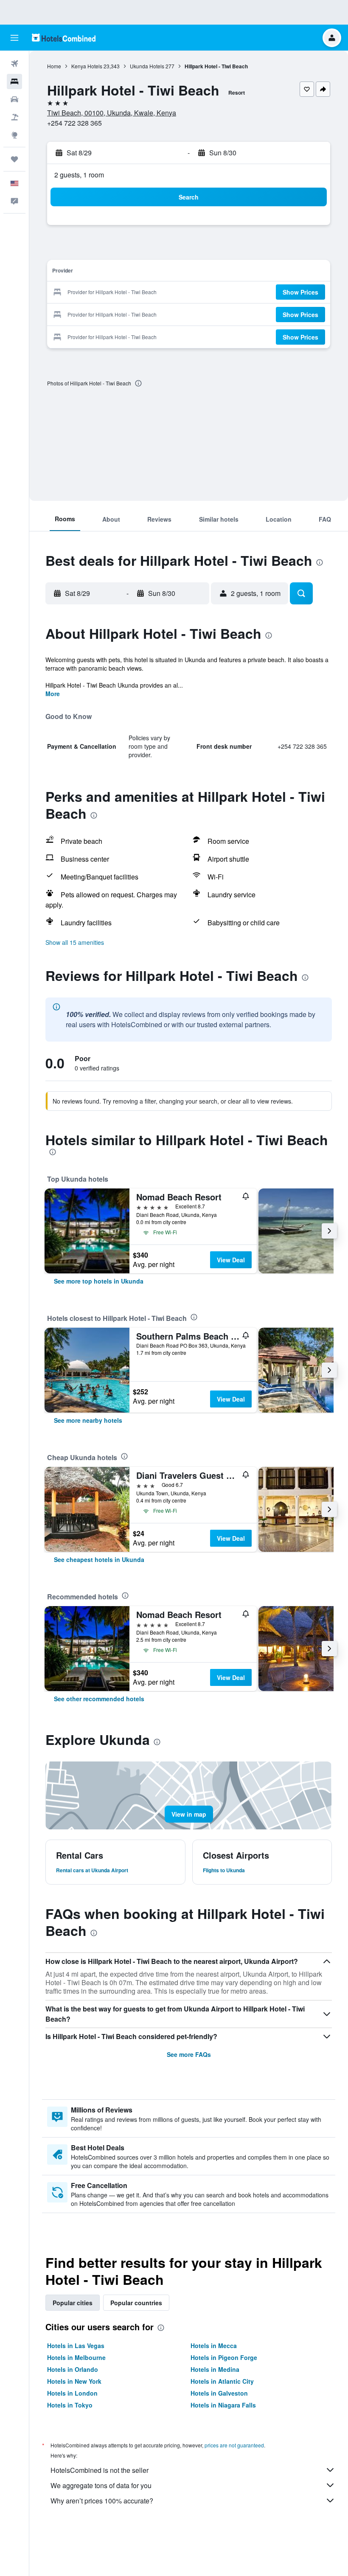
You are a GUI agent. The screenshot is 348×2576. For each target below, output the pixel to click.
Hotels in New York (74, 2381)
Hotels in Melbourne (76, 2357)
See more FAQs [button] (189, 2054)
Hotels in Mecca (214, 2346)
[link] (99, 1281)
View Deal (231, 1260)
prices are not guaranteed (234, 2445)
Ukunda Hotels (147, 66)
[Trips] (14, 159)
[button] (14, 38)
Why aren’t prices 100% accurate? (102, 2501)
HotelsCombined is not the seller (100, 2470)
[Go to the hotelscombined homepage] (64, 38)
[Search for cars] (14, 99)
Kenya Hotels (87, 66)
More (53, 694)
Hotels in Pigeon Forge (224, 2357)
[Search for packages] (14, 117)
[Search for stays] (14, 81)
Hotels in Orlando (73, 2369)
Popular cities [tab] (73, 2303)
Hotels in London (72, 2393)
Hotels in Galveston (219, 2393)
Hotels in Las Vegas (76, 2346)
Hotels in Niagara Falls (223, 2405)
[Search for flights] (14, 64)
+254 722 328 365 (74, 123)
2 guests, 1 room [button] (79, 175)
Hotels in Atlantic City (222, 2381)
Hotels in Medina (215, 2369)
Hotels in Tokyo (70, 2405)
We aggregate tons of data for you (101, 2485)
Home (54, 66)
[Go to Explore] (14, 135)
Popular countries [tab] (136, 2303)
